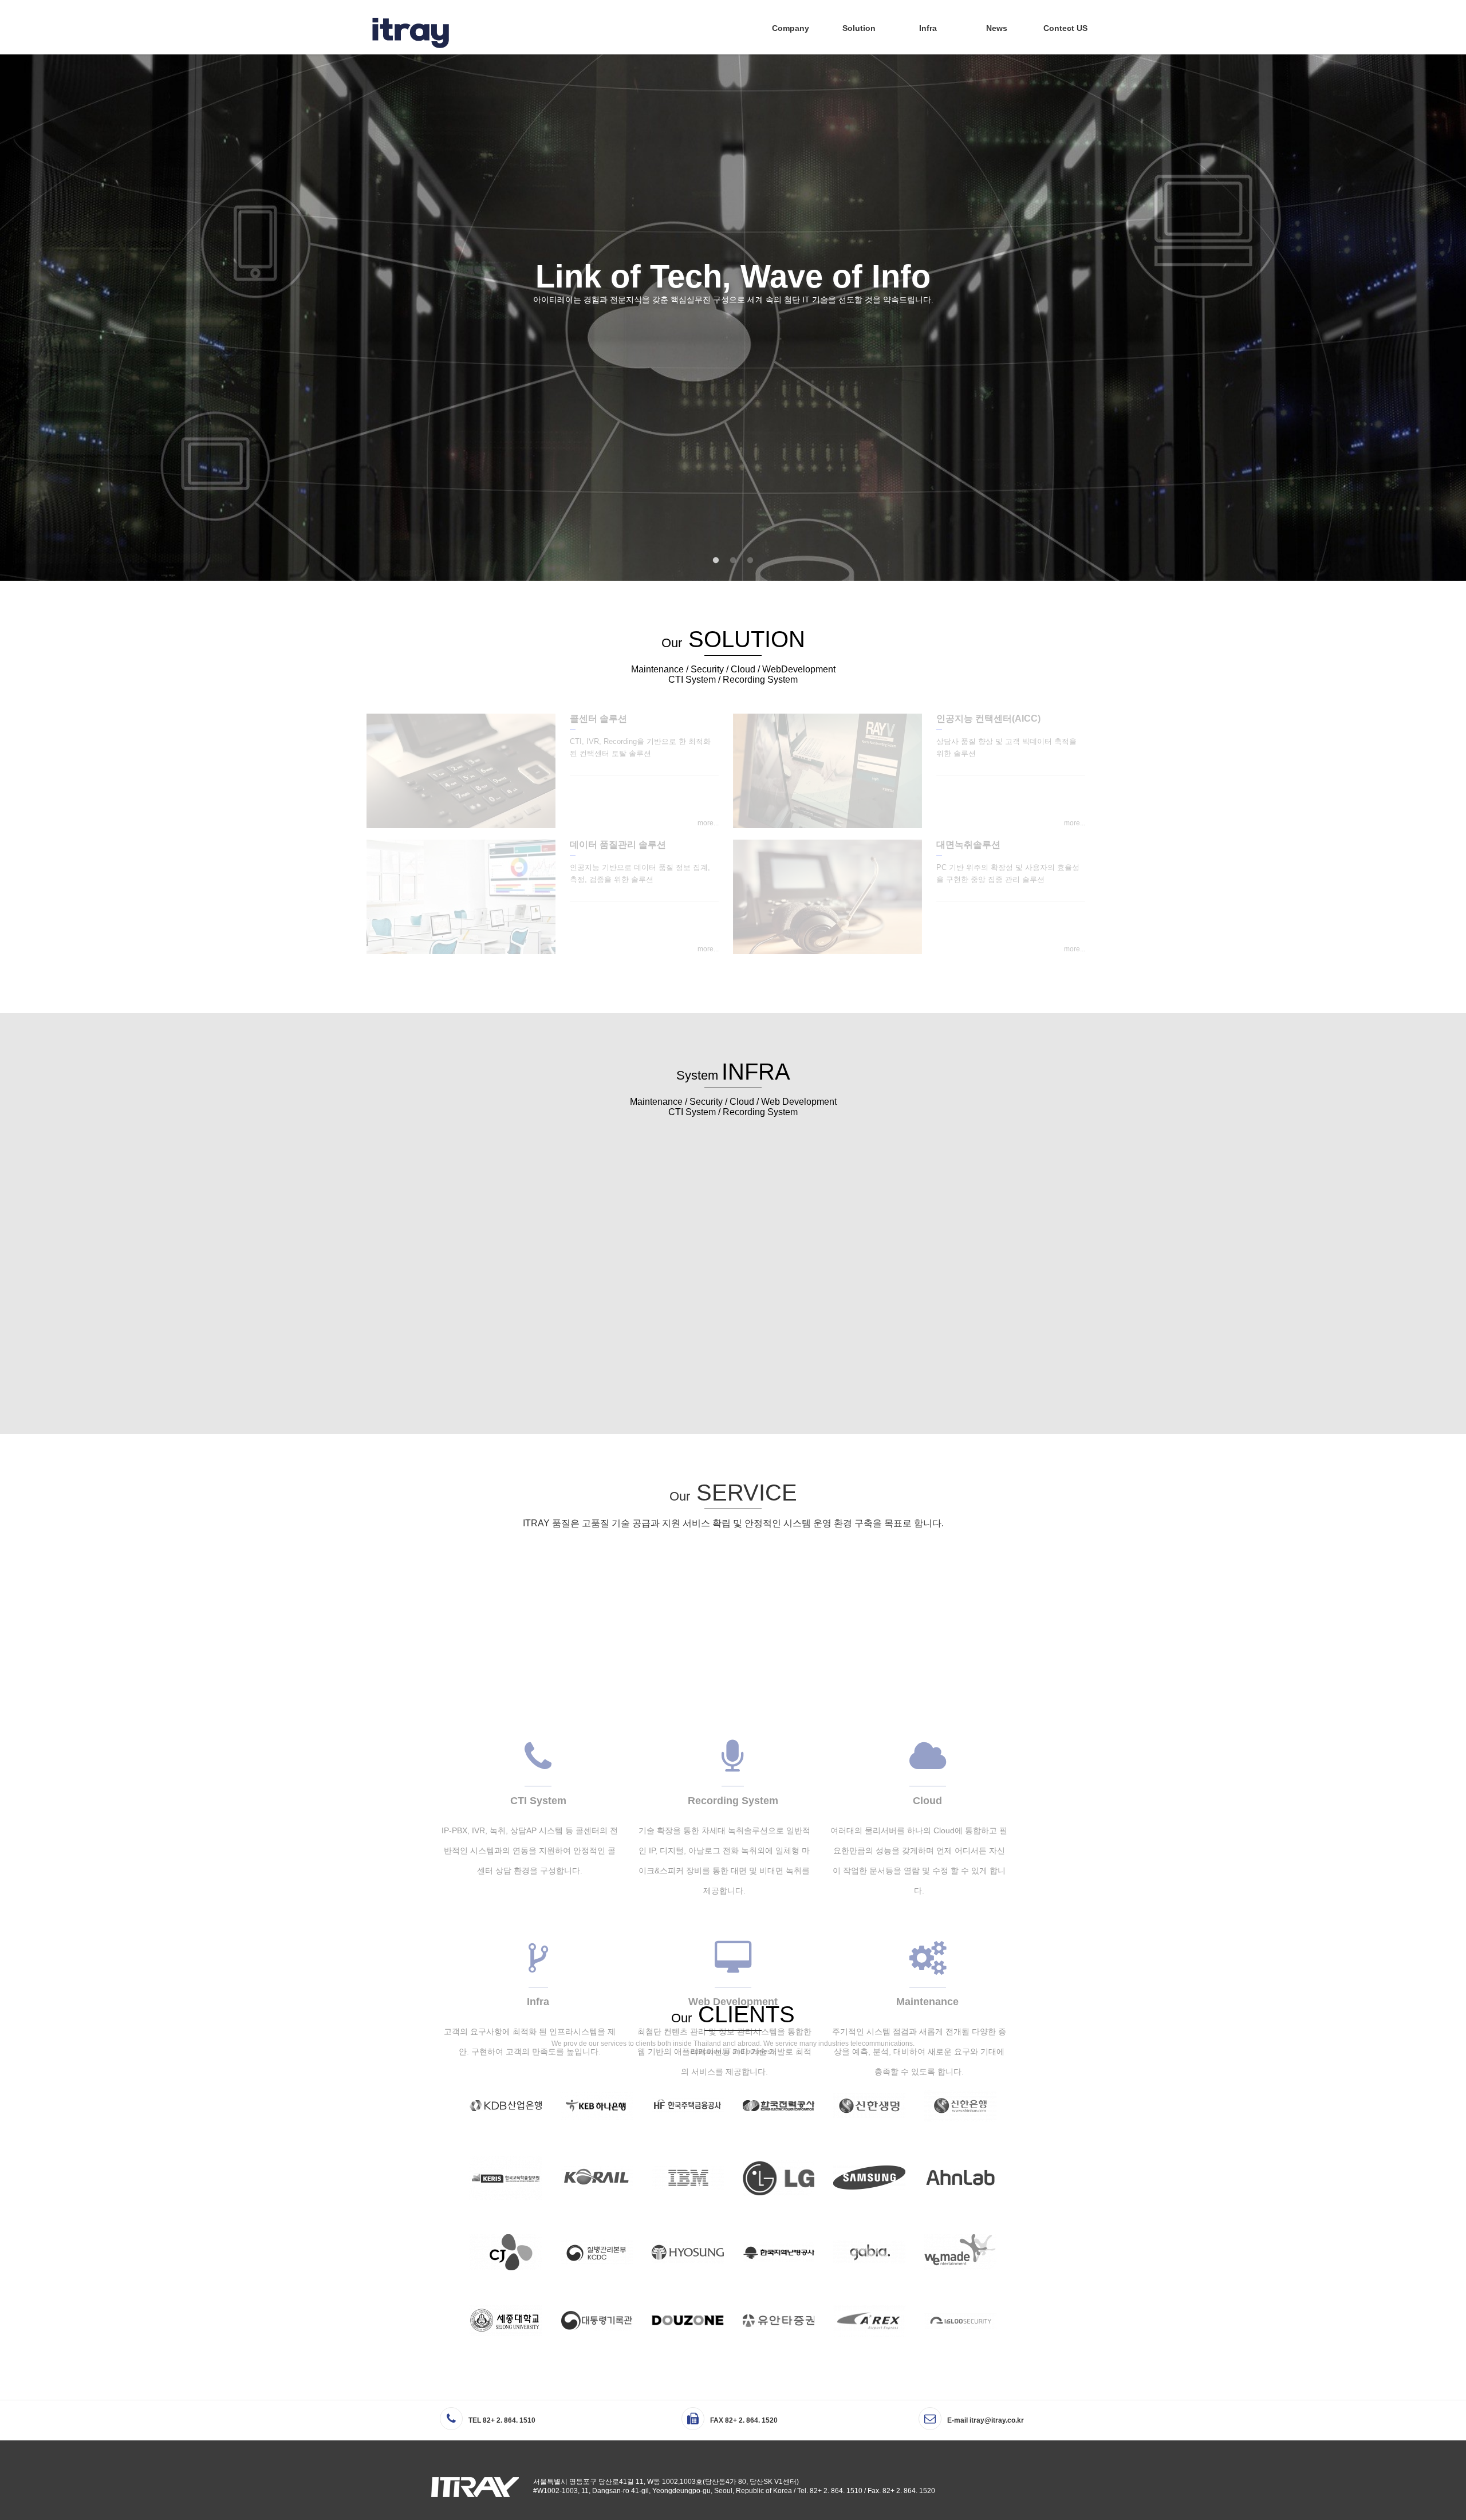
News (997, 28)
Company (791, 28)
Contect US (1065, 28)
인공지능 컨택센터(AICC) (988, 718)
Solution (859, 28)
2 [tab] (733, 561)
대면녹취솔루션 (968, 844)
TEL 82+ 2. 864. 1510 (502, 2420)
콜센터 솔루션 (598, 718)
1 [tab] (716, 561)
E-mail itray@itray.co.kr (986, 2420)
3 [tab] (750, 561)
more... (708, 823)
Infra (928, 28)
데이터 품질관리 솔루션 (618, 844)
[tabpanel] (733, 317)
